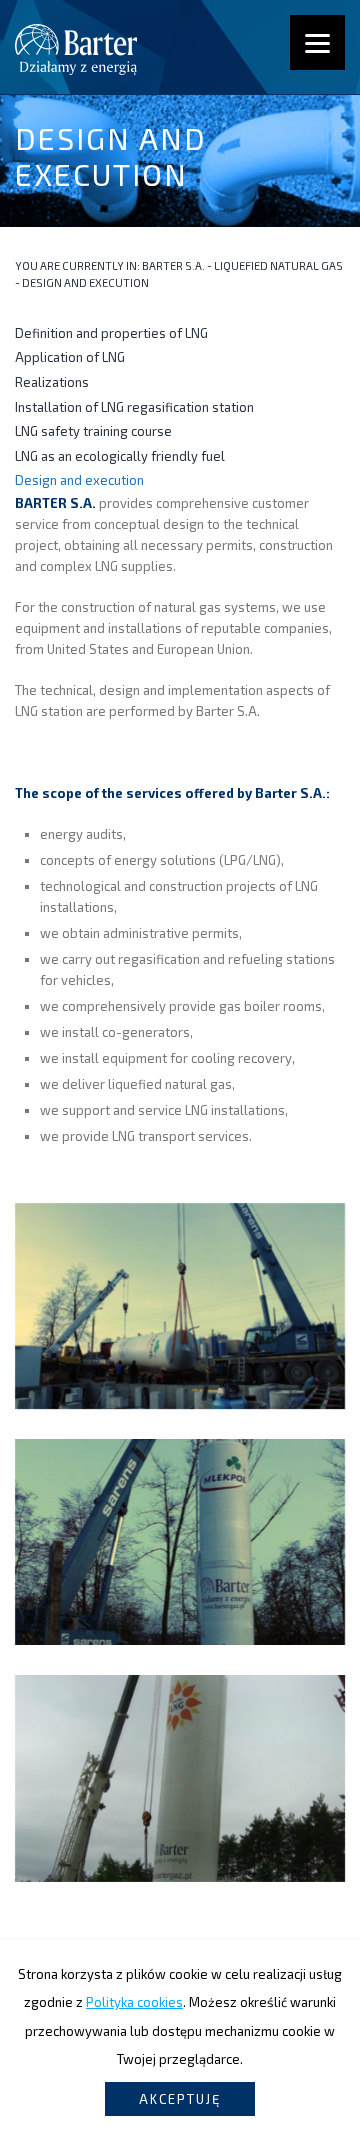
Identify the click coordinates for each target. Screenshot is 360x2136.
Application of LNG (70, 357)
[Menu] (317, 42)
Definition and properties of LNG (111, 333)
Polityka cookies (134, 2002)
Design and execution (79, 480)
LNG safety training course (93, 431)
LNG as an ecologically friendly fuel (120, 456)
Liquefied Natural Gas (278, 265)
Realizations (52, 382)
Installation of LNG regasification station (134, 407)
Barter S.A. (173, 265)
